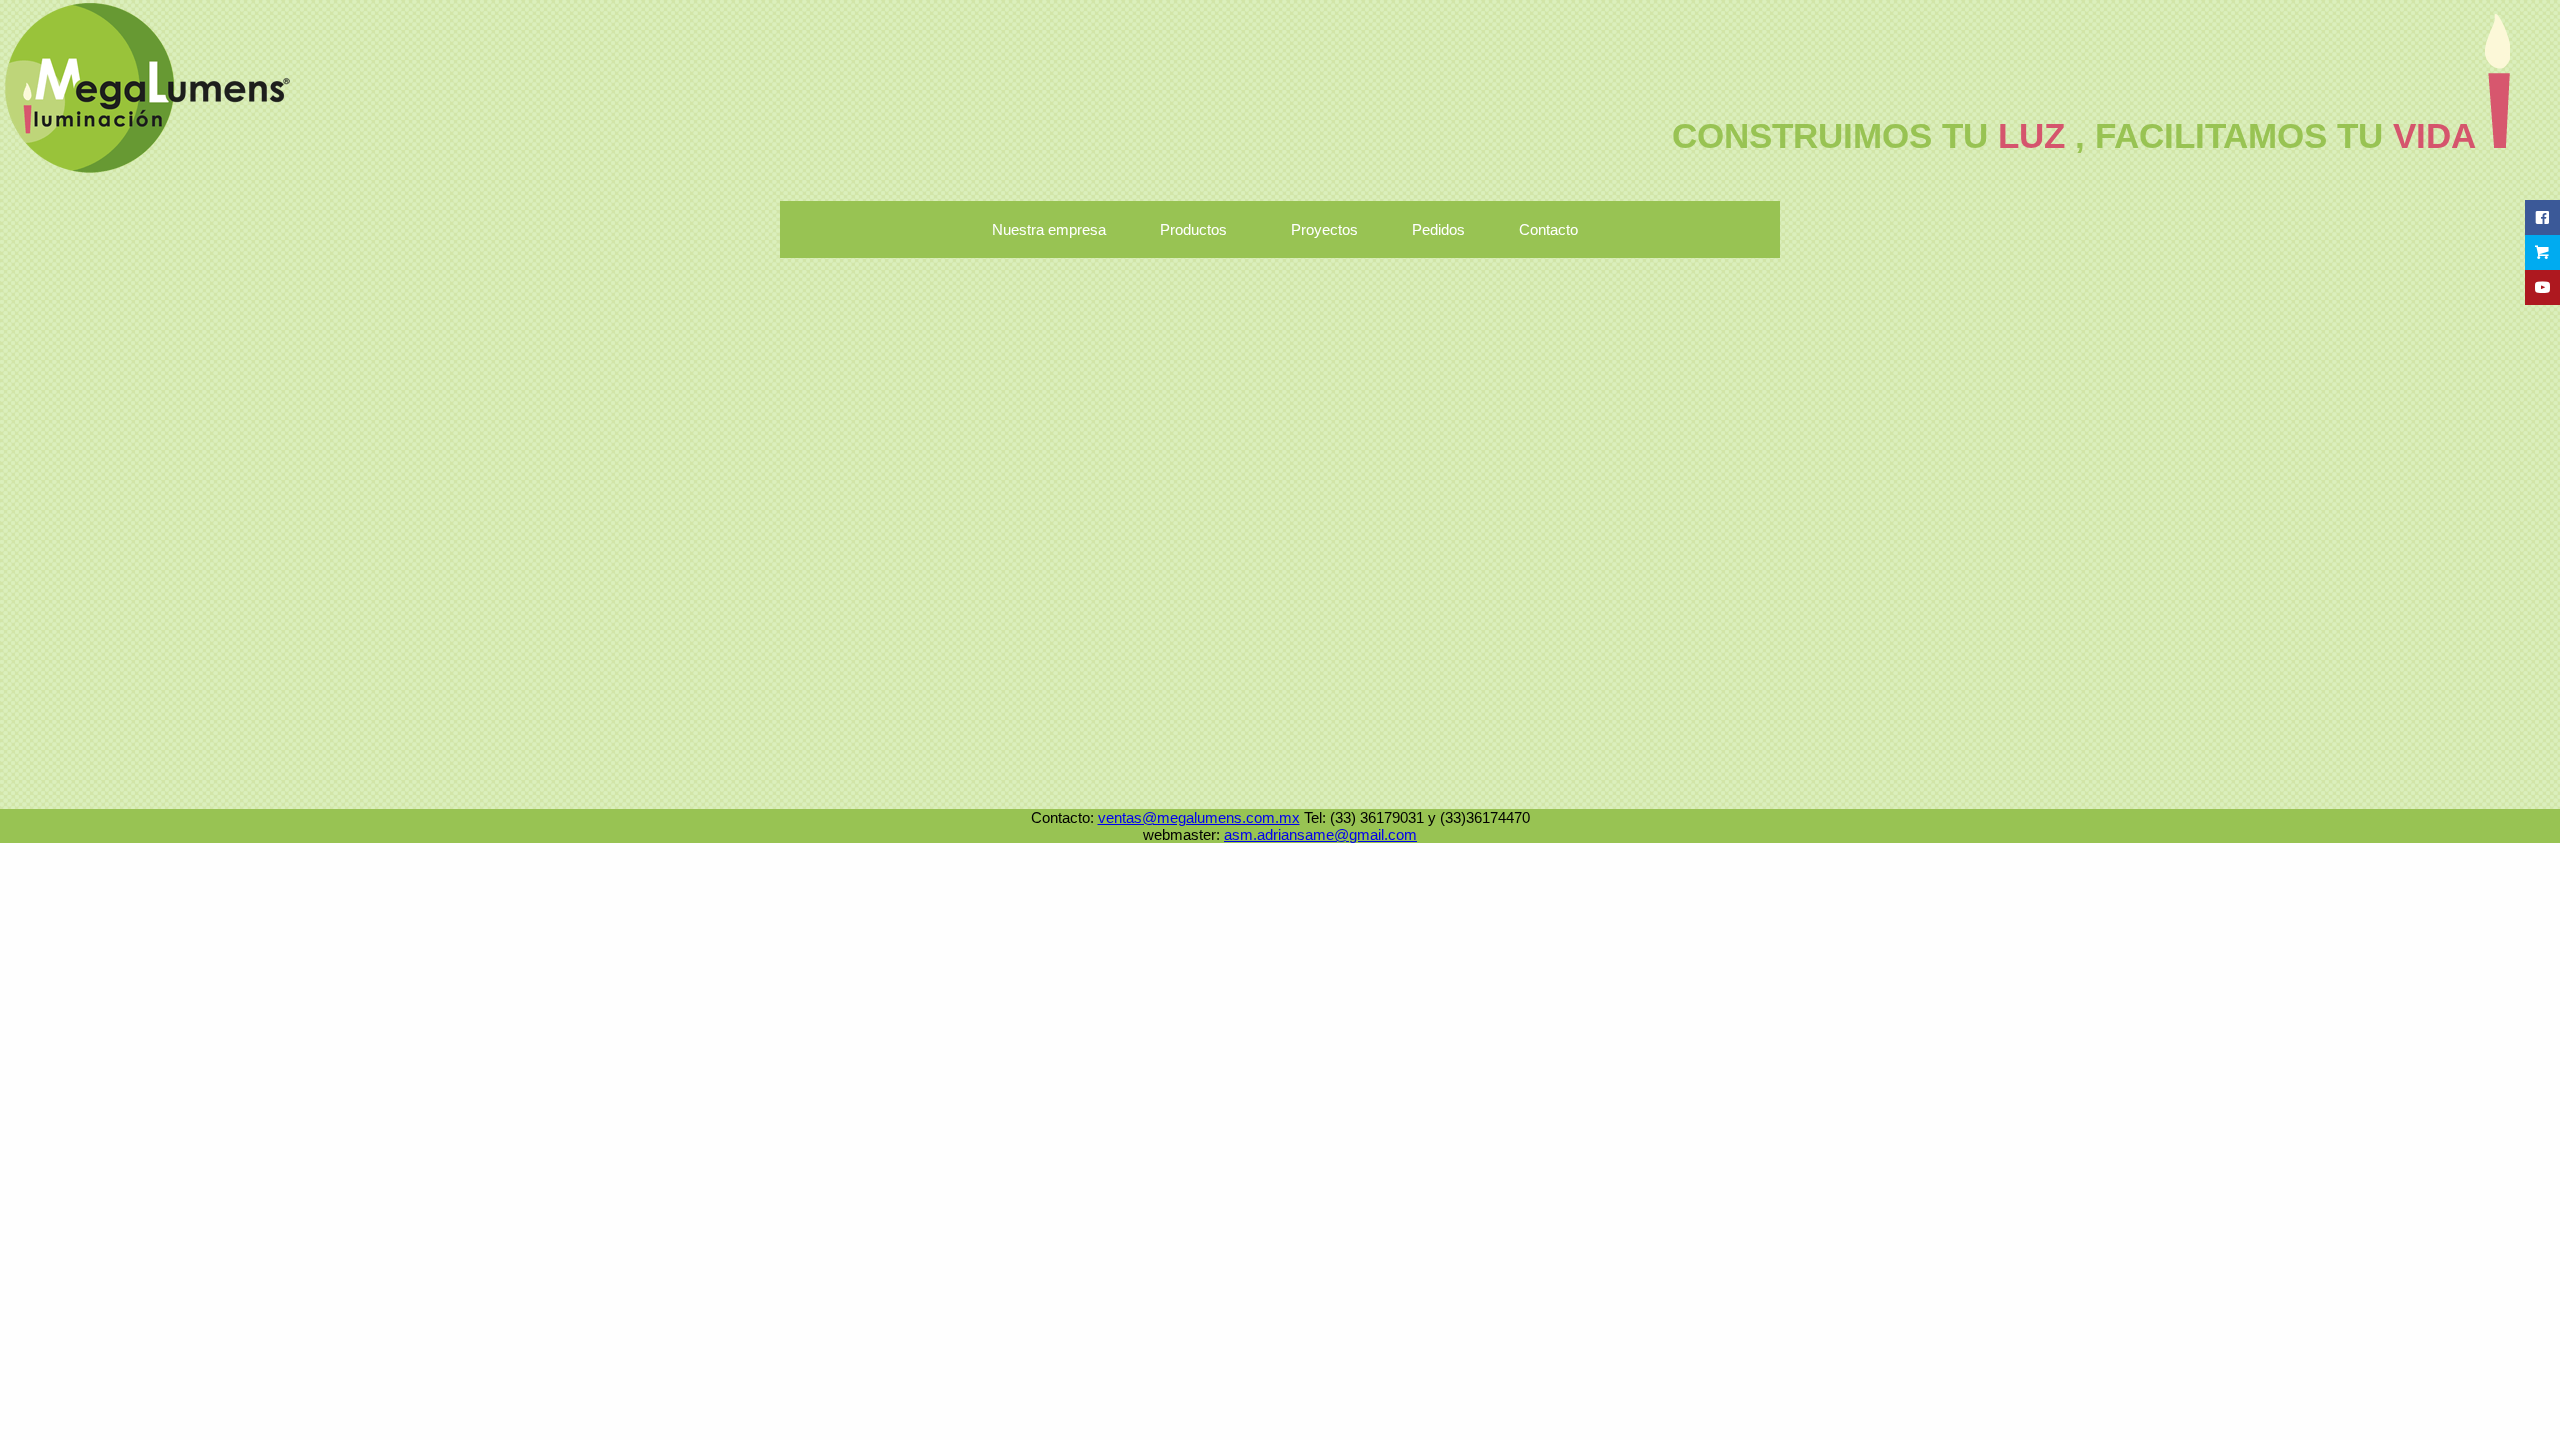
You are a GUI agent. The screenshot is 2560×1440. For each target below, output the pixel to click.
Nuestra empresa (1049, 229)
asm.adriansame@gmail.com (1320, 834)
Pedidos (1438, 229)
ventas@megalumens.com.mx (1199, 817)
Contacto (1548, 229)
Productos (1193, 229)
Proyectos (1324, 229)
